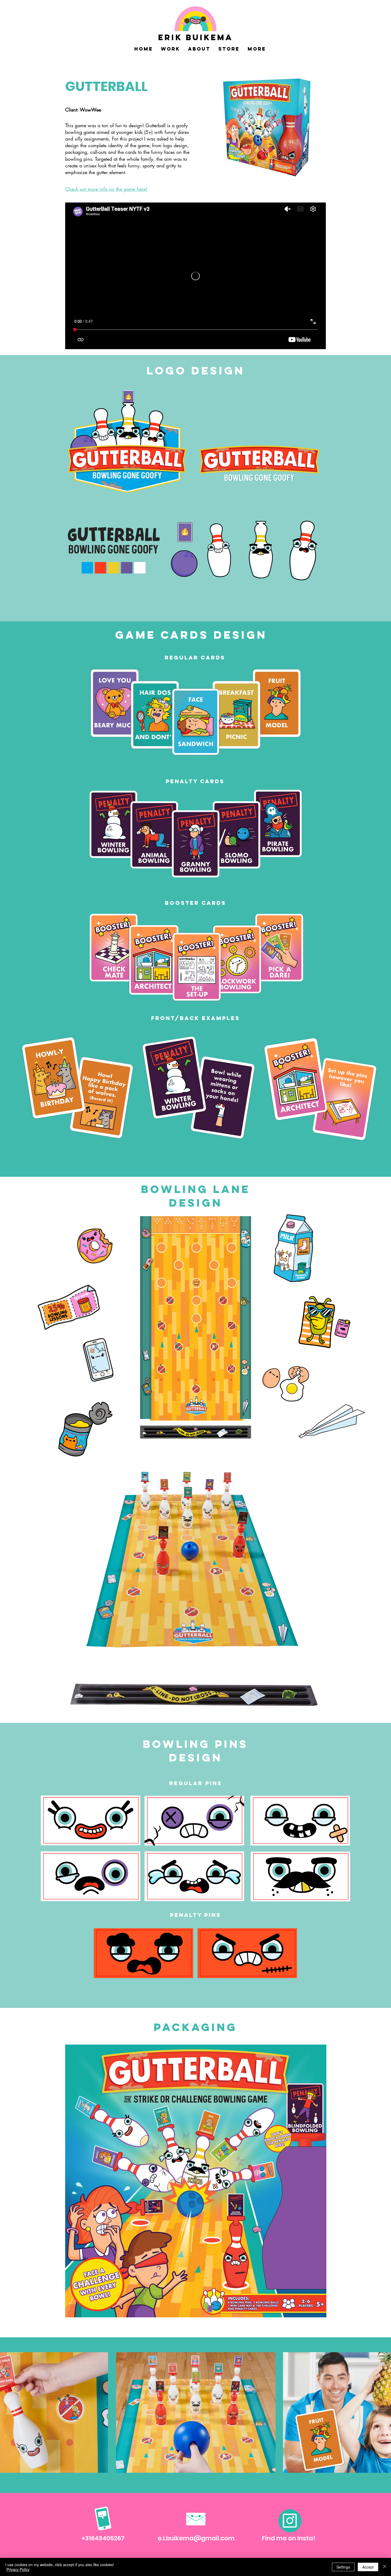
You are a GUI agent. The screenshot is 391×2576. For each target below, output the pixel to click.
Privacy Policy (18, 2569)
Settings (343, 2567)
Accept (368, 2567)
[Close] (385, 2567)
